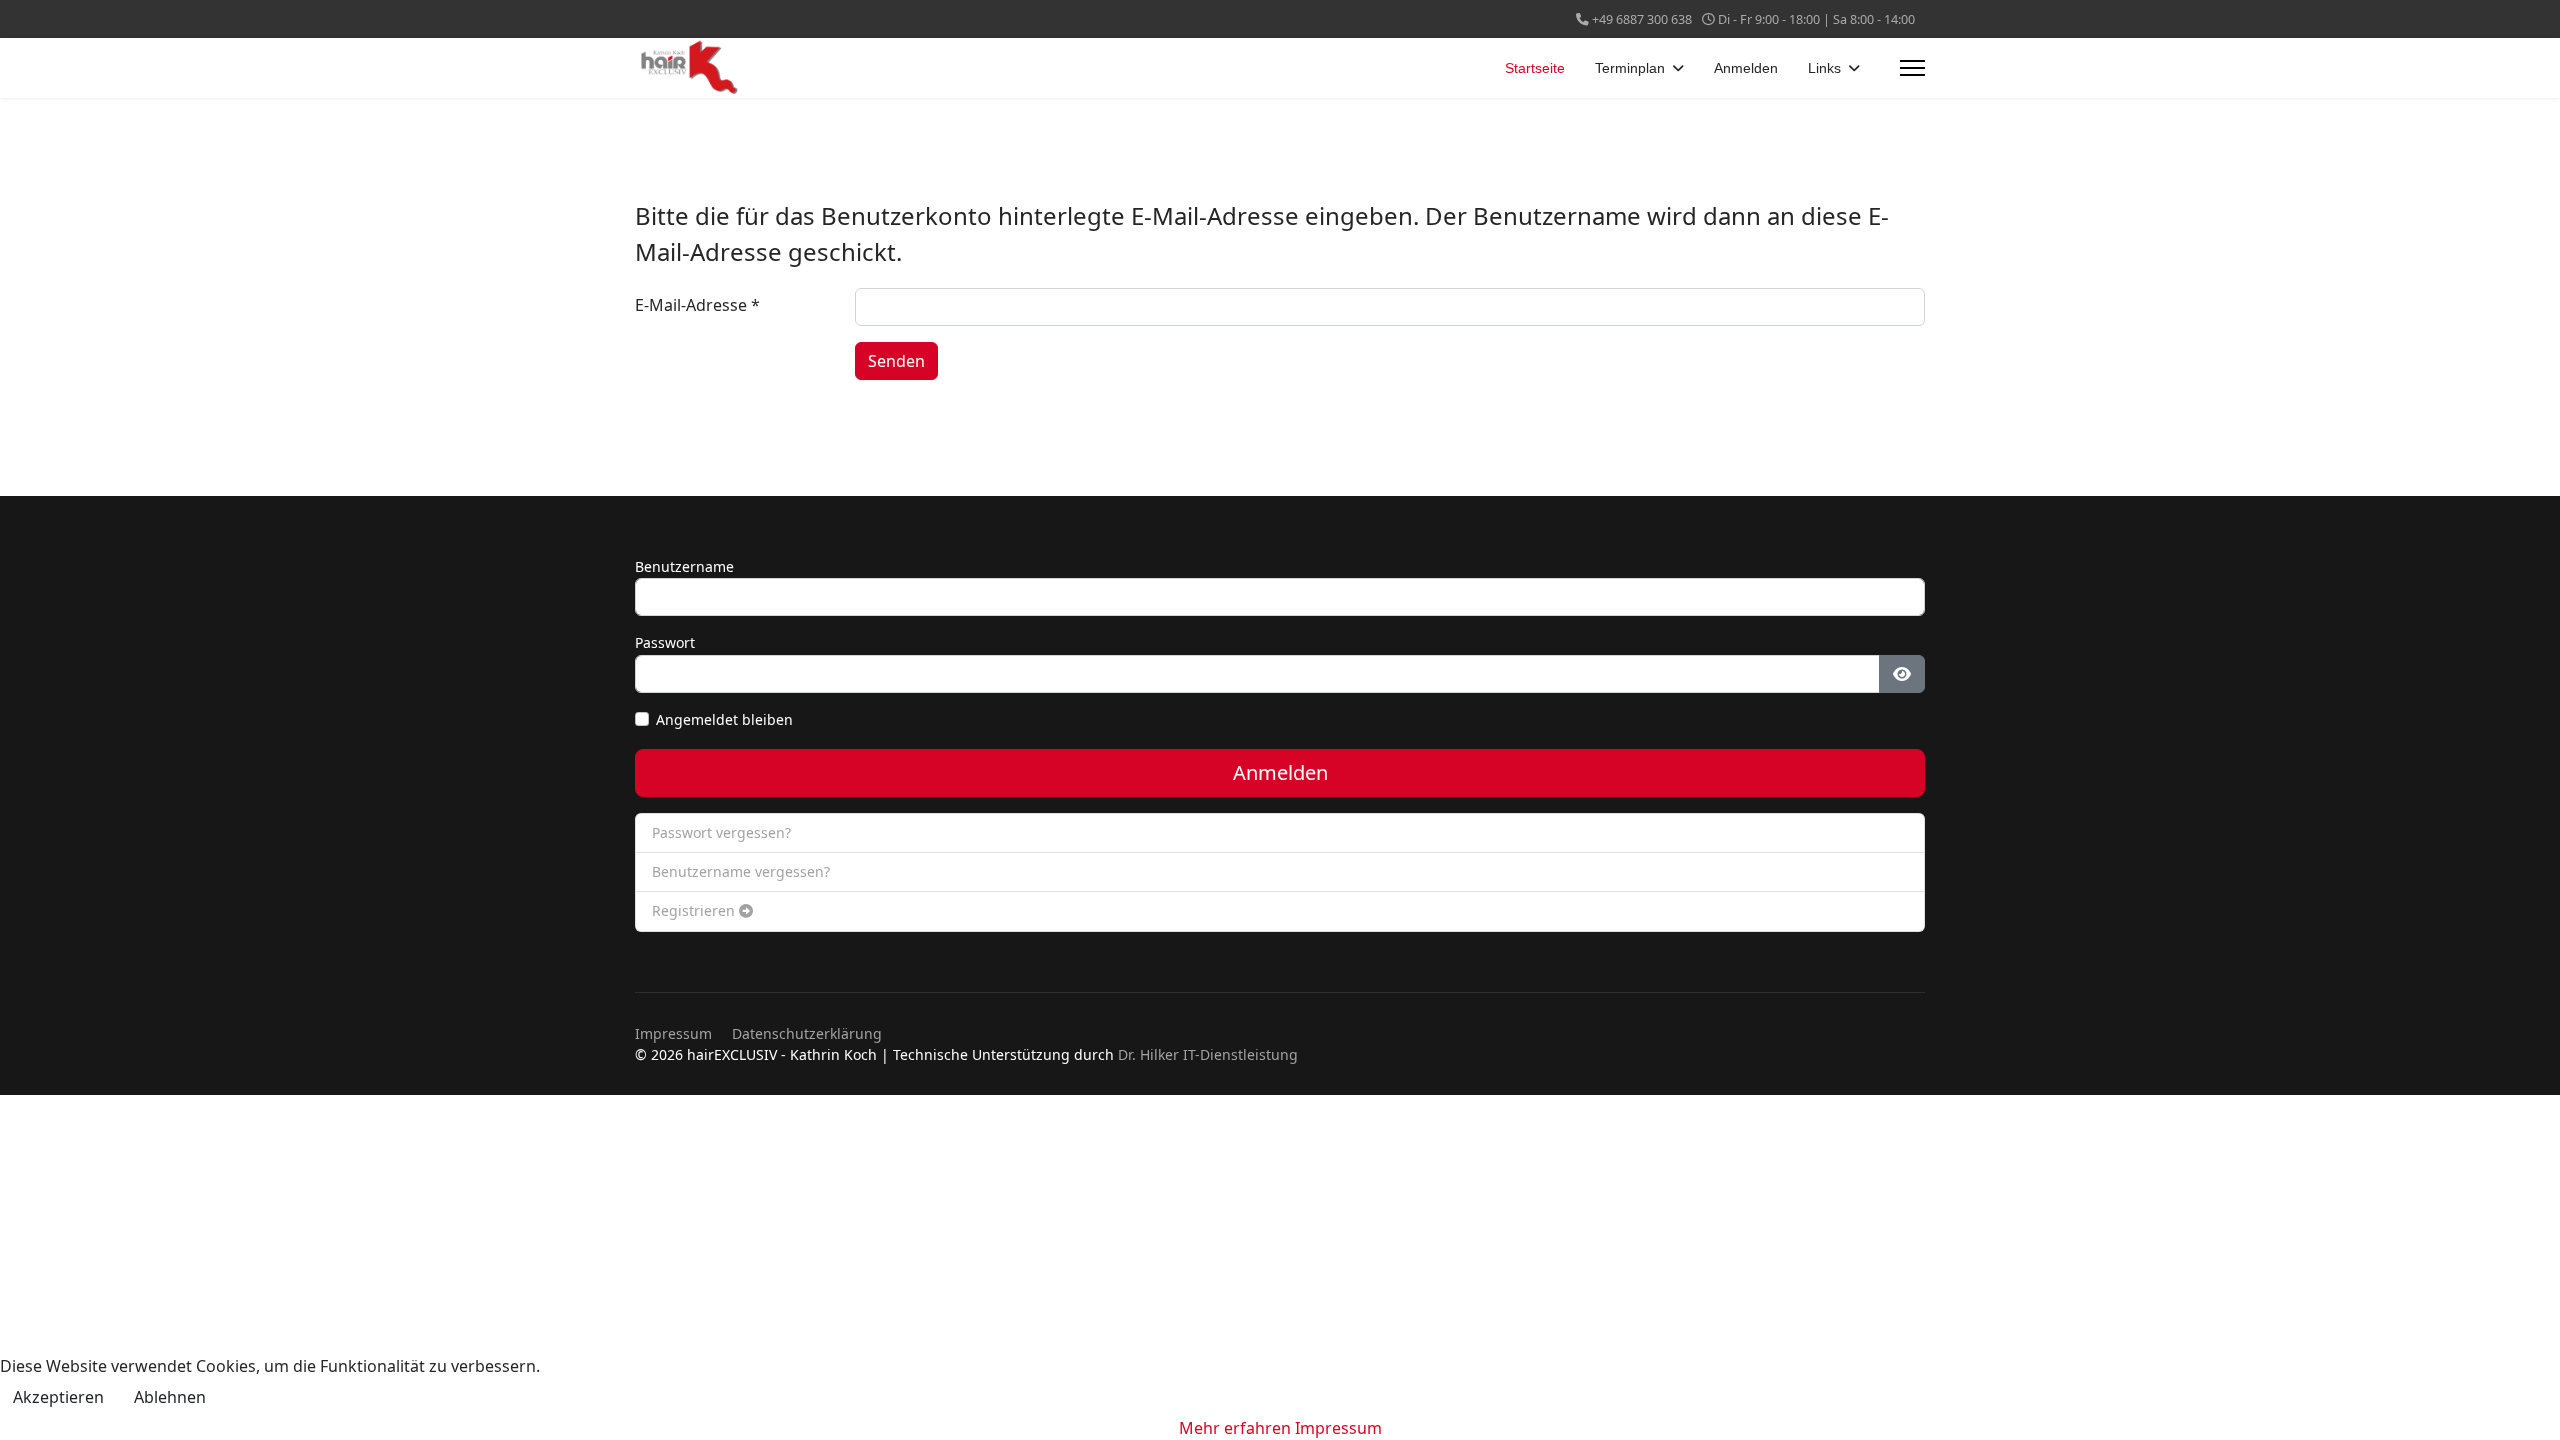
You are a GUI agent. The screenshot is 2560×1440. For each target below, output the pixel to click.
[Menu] (1912, 68)
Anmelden (1746, 68)
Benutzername (684, 566)
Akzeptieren (58, 1397)
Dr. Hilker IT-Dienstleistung (1208, 1054)
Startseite (1535, 68)
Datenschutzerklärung (807, 1033)
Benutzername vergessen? (741, 871)
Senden (896, 361)
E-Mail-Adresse (697, 305)
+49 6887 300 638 (1642, 19)
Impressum (673, 1033)
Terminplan (1630, 68)
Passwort (665, 642)
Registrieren (695, 910)
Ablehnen (170, 1397)
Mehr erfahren (1235, 1428)
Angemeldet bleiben (724, 719)
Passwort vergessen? (721, 832)
